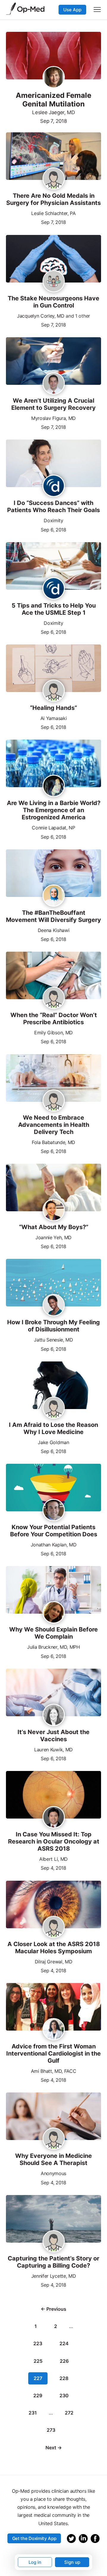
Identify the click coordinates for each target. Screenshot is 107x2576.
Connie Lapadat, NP (53, 828)
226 (64, 2361)
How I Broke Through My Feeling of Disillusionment (53, 1326)
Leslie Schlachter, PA (53, 213)
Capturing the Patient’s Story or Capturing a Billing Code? (53, 2262)
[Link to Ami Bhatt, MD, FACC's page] (54, 2030)
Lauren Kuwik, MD (53, 1750)
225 (38, 2361)
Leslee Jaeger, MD (53, 112)
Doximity (53, 520)
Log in (35, 2562)
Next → (54, 2448)
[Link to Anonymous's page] (54, 2140)
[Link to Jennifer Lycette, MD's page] (54, 2242)
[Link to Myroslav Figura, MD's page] (54, 384)
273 (51, 2430)
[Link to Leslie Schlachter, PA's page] (54, 179)
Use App (72, 10)
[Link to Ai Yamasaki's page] (54, 691)
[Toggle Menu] (97, 10)
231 (33, 2413)
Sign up (72, 2562)
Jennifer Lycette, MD (54, 2276)
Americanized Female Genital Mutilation (53, 100)
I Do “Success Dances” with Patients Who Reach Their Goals (53, 506)
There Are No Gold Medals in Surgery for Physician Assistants (53, 199)
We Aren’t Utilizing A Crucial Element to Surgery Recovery (53, 404)
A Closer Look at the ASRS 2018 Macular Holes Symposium (54, 1948)
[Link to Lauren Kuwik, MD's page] (54, 1715)
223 (38, 2343)
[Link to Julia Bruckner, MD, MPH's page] (54, 1613)
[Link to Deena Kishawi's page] (54, 896)
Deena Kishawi (54, 930)
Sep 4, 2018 (53, 1867)
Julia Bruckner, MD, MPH (53, 1647)
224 (64, 2343)
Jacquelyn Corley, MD (41, 316)
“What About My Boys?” (54, 1227)
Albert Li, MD (53, 1859)
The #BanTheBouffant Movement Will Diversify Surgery (53, 916)
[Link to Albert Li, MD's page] (54, 1818)
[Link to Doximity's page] (54, 486)
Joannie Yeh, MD (53, 1237)
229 (38, 2395)
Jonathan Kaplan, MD (54, 1545)
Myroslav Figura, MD (53, 418)
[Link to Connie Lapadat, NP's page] (54, 786)
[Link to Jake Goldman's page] (54, 1408)
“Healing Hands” (53, 708)
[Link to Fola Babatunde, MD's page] (54, 1102)
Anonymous (53, 2173)
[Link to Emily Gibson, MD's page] (54, 998)
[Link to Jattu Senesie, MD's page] (54, 1306)
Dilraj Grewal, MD (54, 1962)
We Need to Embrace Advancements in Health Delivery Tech (54, 1125)
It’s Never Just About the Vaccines (53, 1736)
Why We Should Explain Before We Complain (53, 1633)
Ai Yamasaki (53, 718)
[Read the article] (53, 157)
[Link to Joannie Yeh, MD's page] (54, 1210)
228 (64, 2378)
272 (69, 2413)
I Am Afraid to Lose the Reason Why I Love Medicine (53, 1428)
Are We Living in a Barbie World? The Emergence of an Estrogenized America (54, 810)
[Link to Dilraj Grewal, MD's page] (54, 1927)
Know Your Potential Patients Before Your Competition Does (54, 1531)
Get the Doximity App (34, 2538)
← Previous (53, 2309)
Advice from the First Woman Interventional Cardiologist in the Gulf (53, 2053)
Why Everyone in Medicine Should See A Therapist (53, 2159)
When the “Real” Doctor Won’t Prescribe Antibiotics (54, 1019)
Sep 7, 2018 (53, 121)
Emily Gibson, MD (53, 1033)
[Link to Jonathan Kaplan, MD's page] (54, 1510)
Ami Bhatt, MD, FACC (54, 2071)
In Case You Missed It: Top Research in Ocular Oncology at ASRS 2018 (54, 1841)
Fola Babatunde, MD (53, 1142)
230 (64, 2395)
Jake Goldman (53, 1442)
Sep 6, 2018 (53, 529)
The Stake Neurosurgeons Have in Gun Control (53, 302)
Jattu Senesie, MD (53, 1340)
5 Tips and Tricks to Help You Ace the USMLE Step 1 (54, 609)
